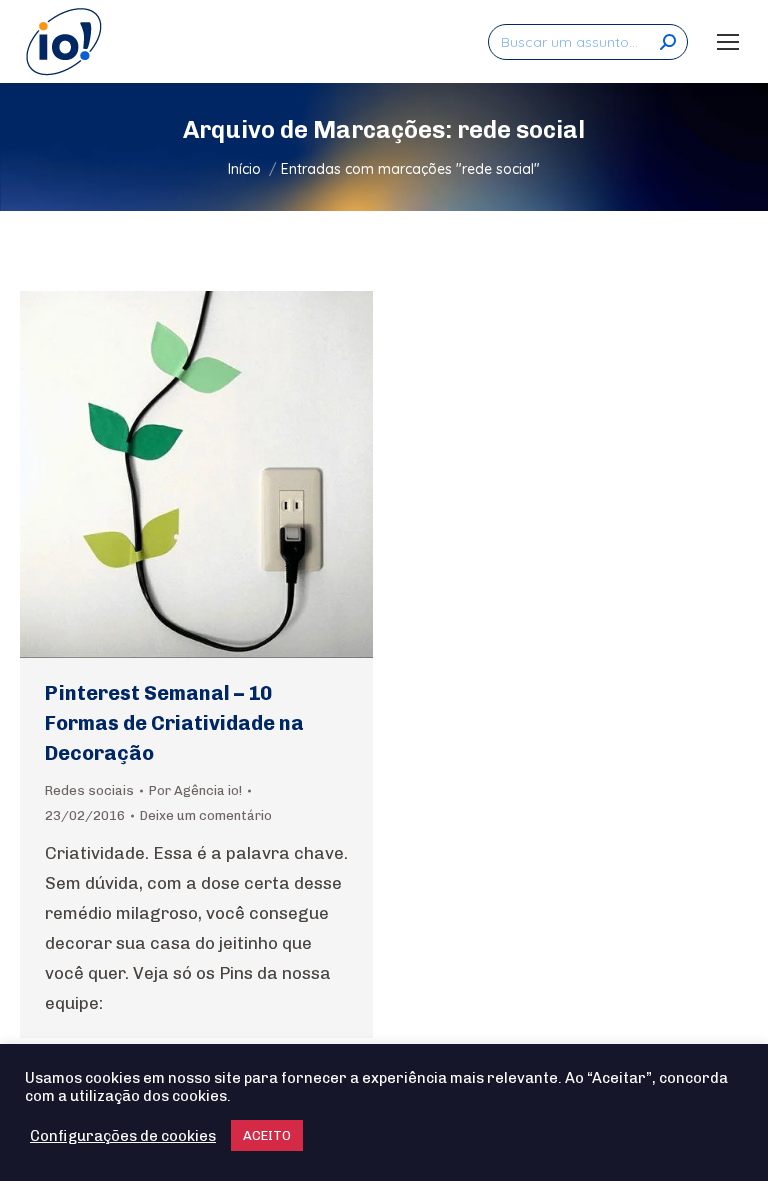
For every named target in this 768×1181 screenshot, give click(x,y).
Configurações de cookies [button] (123, 1136)
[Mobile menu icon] (728, 42)
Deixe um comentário (206, 815)
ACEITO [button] (267, 1135)
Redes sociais (89, 790)
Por (195, 790)
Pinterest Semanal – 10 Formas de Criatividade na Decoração (174, 723)
